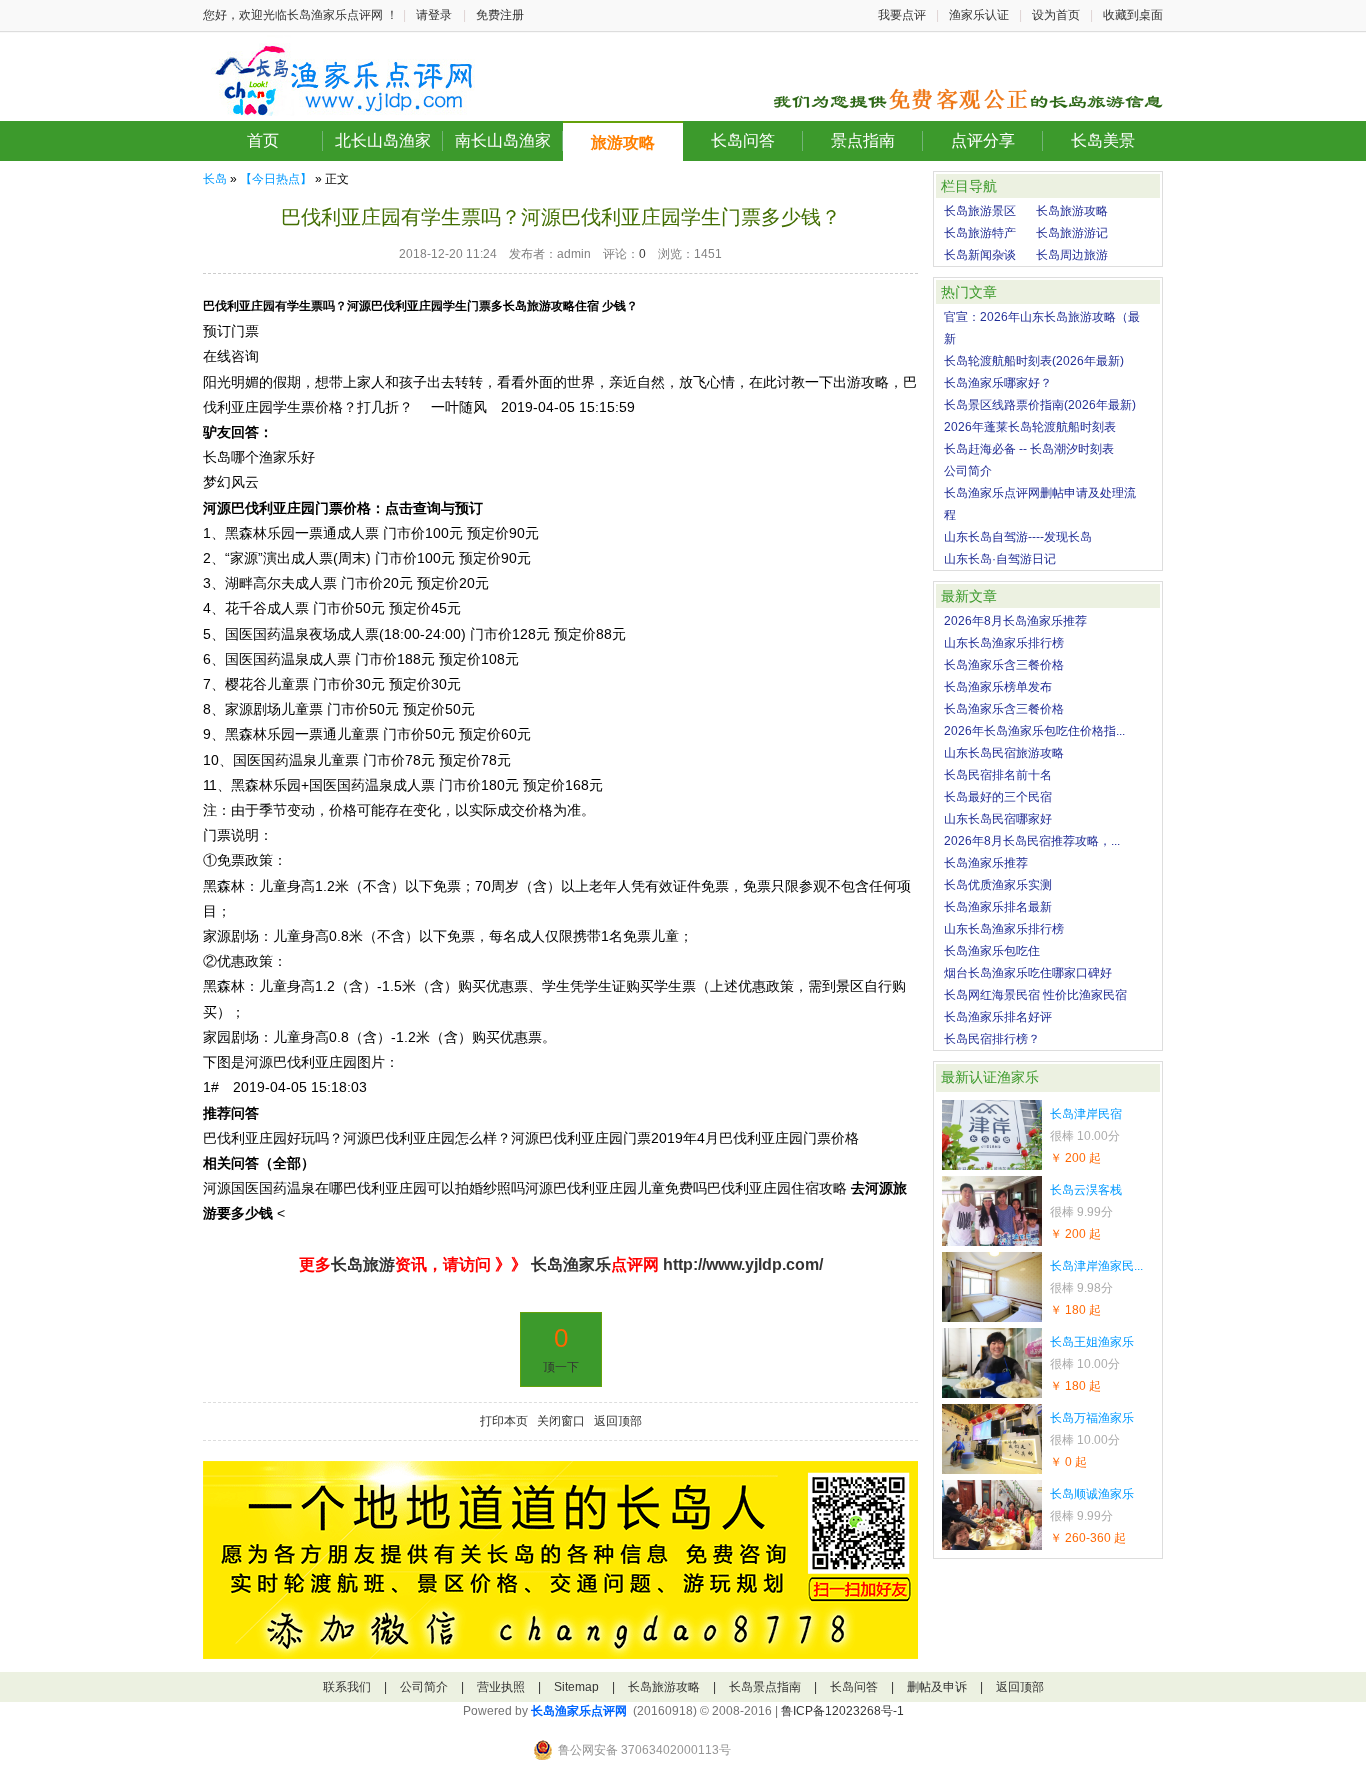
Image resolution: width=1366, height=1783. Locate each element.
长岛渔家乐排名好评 (998, 1017)
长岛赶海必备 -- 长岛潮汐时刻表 (1029, 449)
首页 (263, 140)
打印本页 (504, 1421)
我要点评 (902, 15)
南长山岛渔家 (503, 140)
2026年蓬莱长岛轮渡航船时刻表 (1030, 427)
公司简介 (968, 471)
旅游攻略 (623, 142)
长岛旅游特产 (980, 233)
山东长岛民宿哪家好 (998, 819)
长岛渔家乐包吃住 (992, 951)
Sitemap (576, 1687)
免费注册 (500, 15)
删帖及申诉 (937, 1687)
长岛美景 (1103, 140)
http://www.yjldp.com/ (743, 1264)
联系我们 (347, 1687)
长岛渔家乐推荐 (986, 863)
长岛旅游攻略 (1072, 211)
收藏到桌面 (1133, 15)
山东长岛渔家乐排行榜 (1004, 643)
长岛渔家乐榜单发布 (998, 687)
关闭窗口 (561, 1421)
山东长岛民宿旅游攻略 (1004, 753)
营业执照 (501, 1687)
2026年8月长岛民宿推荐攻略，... (1032, 841)
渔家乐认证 (979, 15)
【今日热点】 (276, 179)
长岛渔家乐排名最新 (998, 907)
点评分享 (983, 140)
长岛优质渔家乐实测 (998, 885)
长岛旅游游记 (1072, 233)
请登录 (434, 15)
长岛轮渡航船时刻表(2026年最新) (1034, 361)
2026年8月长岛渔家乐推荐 (1015, 621)
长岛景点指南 (765, 1687)
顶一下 (561, 1367)
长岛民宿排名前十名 (998, 775)
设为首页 (1056, 15)
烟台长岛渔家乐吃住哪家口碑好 (1028, 973)
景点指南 (863, 140)
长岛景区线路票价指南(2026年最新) (1040, 405)
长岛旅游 (363, 1264)
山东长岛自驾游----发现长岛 (1018, 537)
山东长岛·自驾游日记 (1000, 559)
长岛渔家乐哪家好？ (998, 383)
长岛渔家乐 (569, 1264)
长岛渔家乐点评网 (579, 1711)
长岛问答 (743, 140)
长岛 (215, 179)
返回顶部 (618, 1421)
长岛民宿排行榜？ (992, 1039)
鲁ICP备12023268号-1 (842, 1711)
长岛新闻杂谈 (980, 255)
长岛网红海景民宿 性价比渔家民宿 (1035, 995)
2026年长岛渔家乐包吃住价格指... (1034, 731)
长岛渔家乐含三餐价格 (1004, 665)
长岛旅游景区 (980, 211)
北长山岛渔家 (383, 140)
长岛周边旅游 (1072, 255)
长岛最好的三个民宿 (998, 797)
